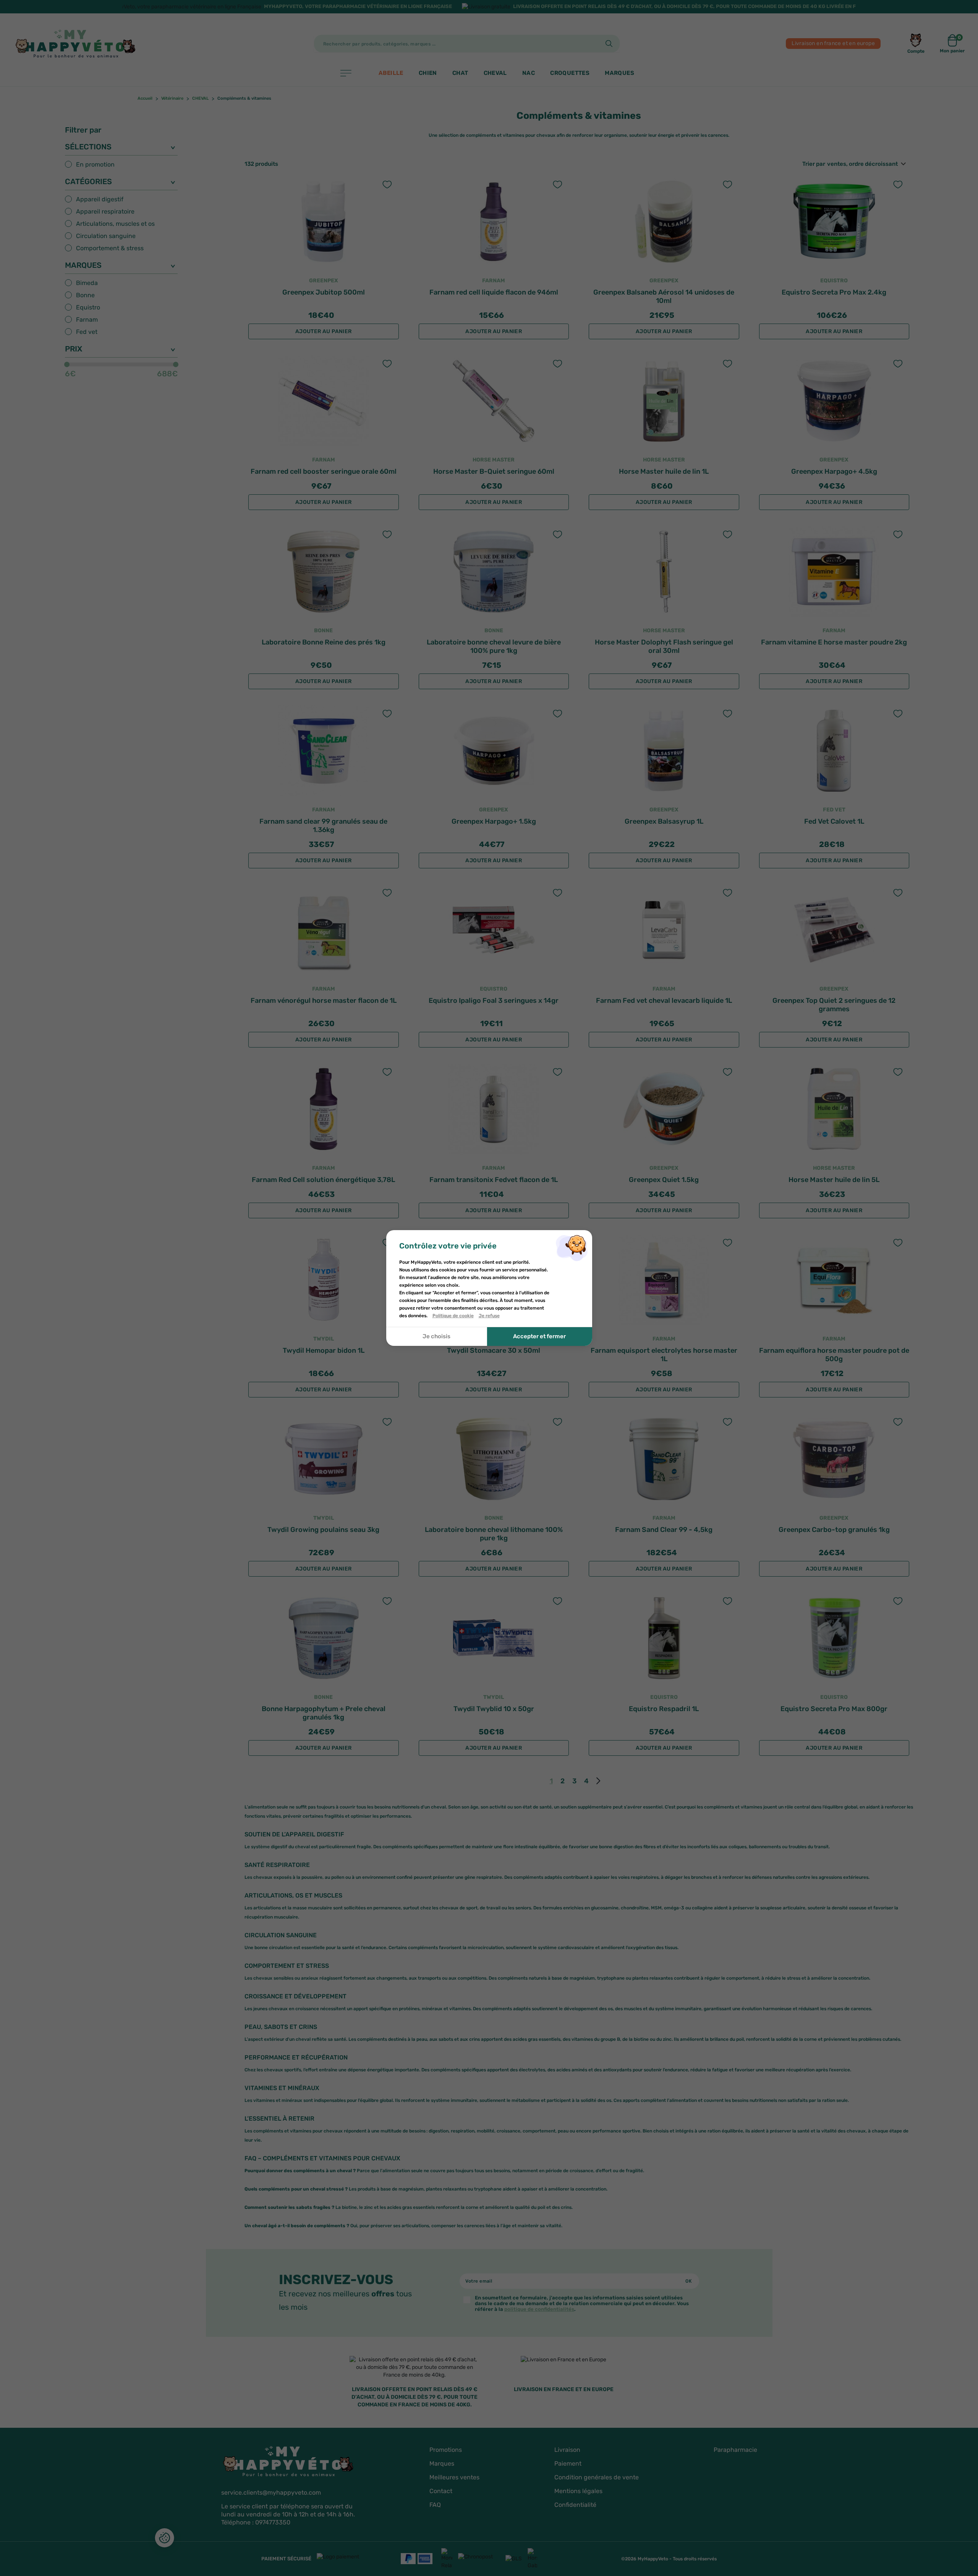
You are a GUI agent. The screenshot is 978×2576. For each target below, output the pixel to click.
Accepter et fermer (539, 1337)
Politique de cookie (453, 1316)
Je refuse (489, 1316)
